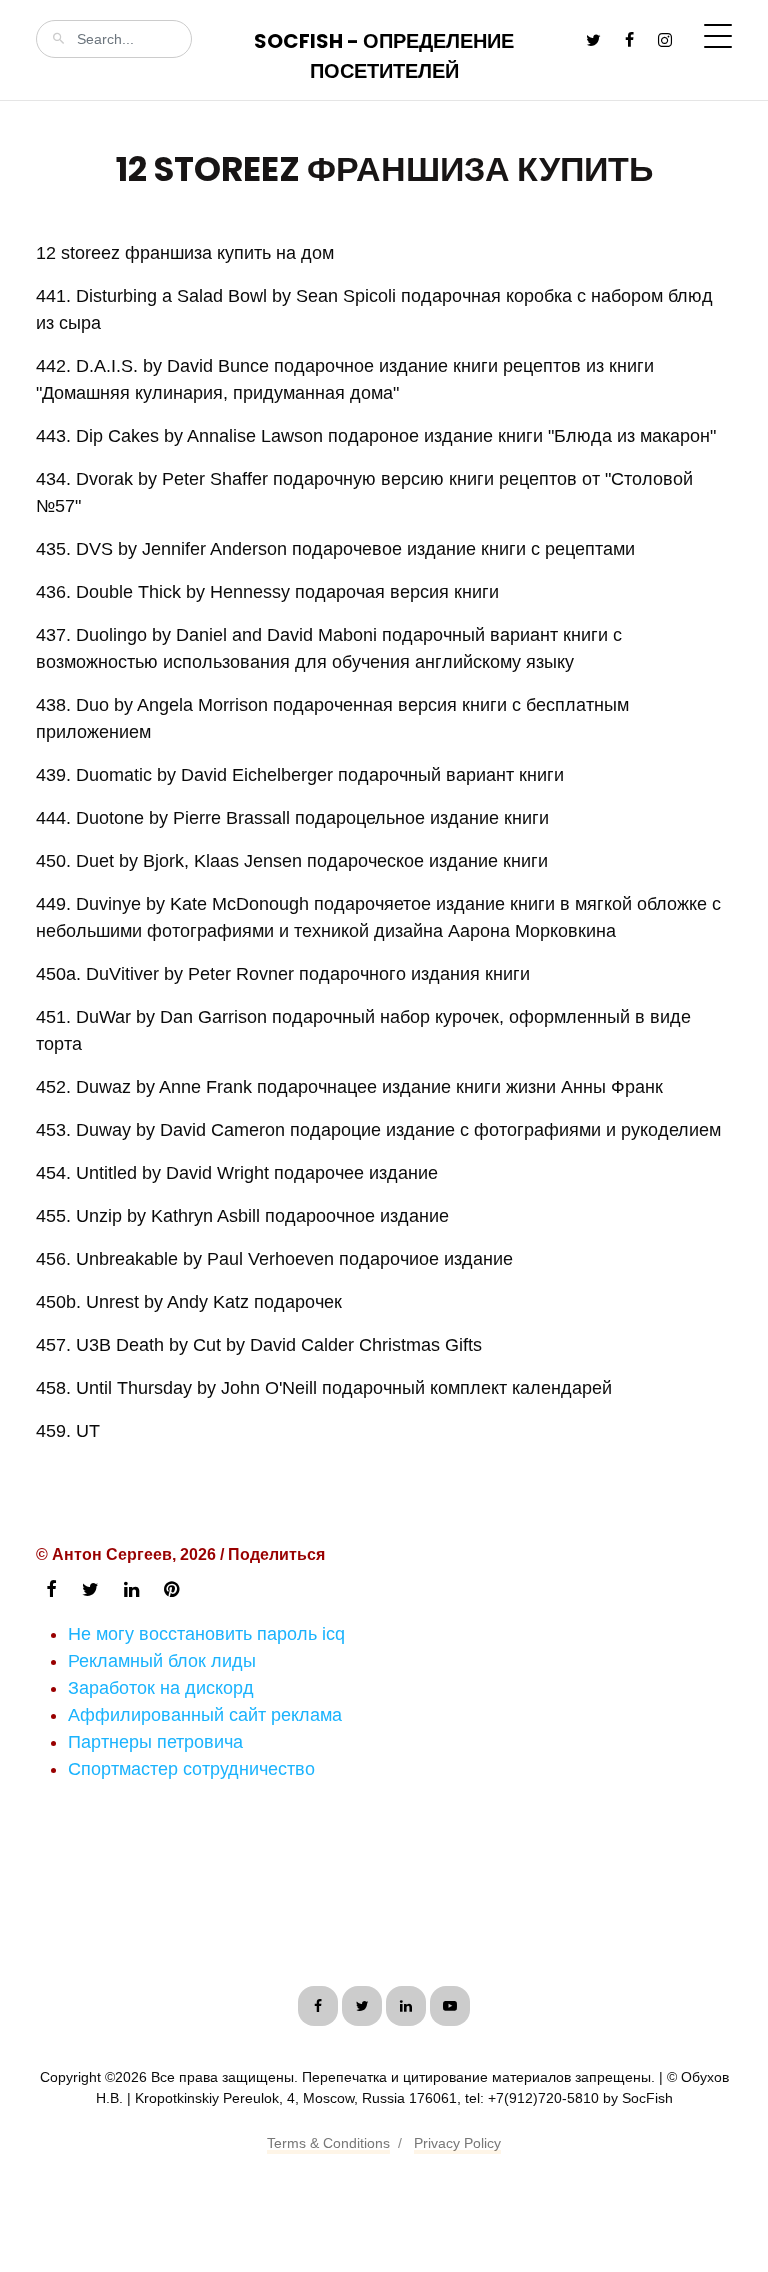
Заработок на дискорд (161, 1688)
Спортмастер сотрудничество (191, 1769)
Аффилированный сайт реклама (205, 1715)
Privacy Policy (457, 2143)
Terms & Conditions (328, 2143)
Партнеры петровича (155, 1742)
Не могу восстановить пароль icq (206, 1634)
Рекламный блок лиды (162, 1661)
